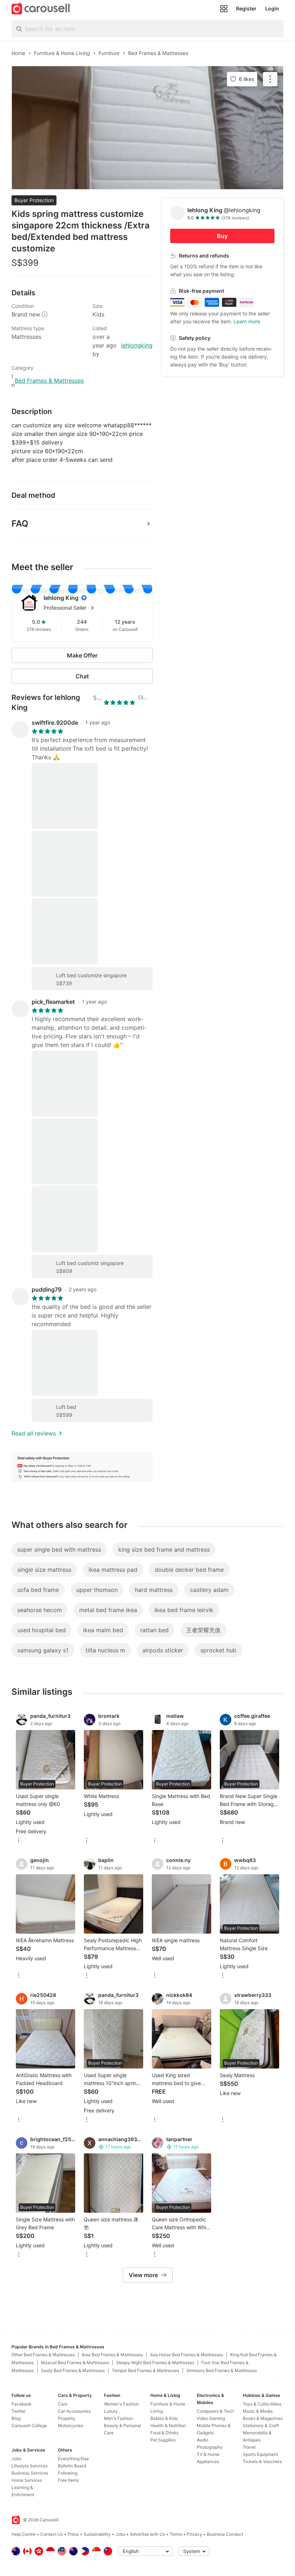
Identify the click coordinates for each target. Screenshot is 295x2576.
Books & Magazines (263, 2418)
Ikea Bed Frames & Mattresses (112, 2355)
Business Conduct (225, 2534)
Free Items (68, 2480)
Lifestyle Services (29, 2466)
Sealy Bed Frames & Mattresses (73, 2370)
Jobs (16, 2459)
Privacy (194, 2534)
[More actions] (270, 79)
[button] (94, 608)
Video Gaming (211, 2418)
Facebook (22, 2404)
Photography (210, 2447)
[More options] (19, 1841)
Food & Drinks (164, 2433)
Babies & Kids (164, 2418)
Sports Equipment (260, 2454)
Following (68, 2473)
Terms (176, 2534)
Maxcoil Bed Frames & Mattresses (75, 2363)
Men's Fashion (119, 2418)
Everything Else (73, 2459)
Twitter (19, 2411)
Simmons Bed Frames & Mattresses (222, 2370)
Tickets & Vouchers (262, 2461)
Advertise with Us (147, 2534)
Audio (203, 2440)
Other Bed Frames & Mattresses (43, 2355)
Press (73, 2534)
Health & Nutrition (168, 2425)
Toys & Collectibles (262, 2404)
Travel (249, 2447)
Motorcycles (71, 2425)
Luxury (111, 2411)
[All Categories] (224, 9)
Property (67, 2418)
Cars (63, 2404)
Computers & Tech (215, 2411)
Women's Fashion (121, 2404)
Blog (16, 2418)
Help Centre (24, 2534)
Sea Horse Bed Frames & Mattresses (187, 2355)
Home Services (27, 2480)
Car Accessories (74, 2411)
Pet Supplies (163, 2440)
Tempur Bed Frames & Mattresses (146, 2370)
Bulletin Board (72, 2466)
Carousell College (29, 2425)
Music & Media (258, 2411)
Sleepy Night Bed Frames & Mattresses (155, 2363)
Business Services (30, 2473)
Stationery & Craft (261, 2425)
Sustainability (97, 2534)
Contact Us (52, 2534)
